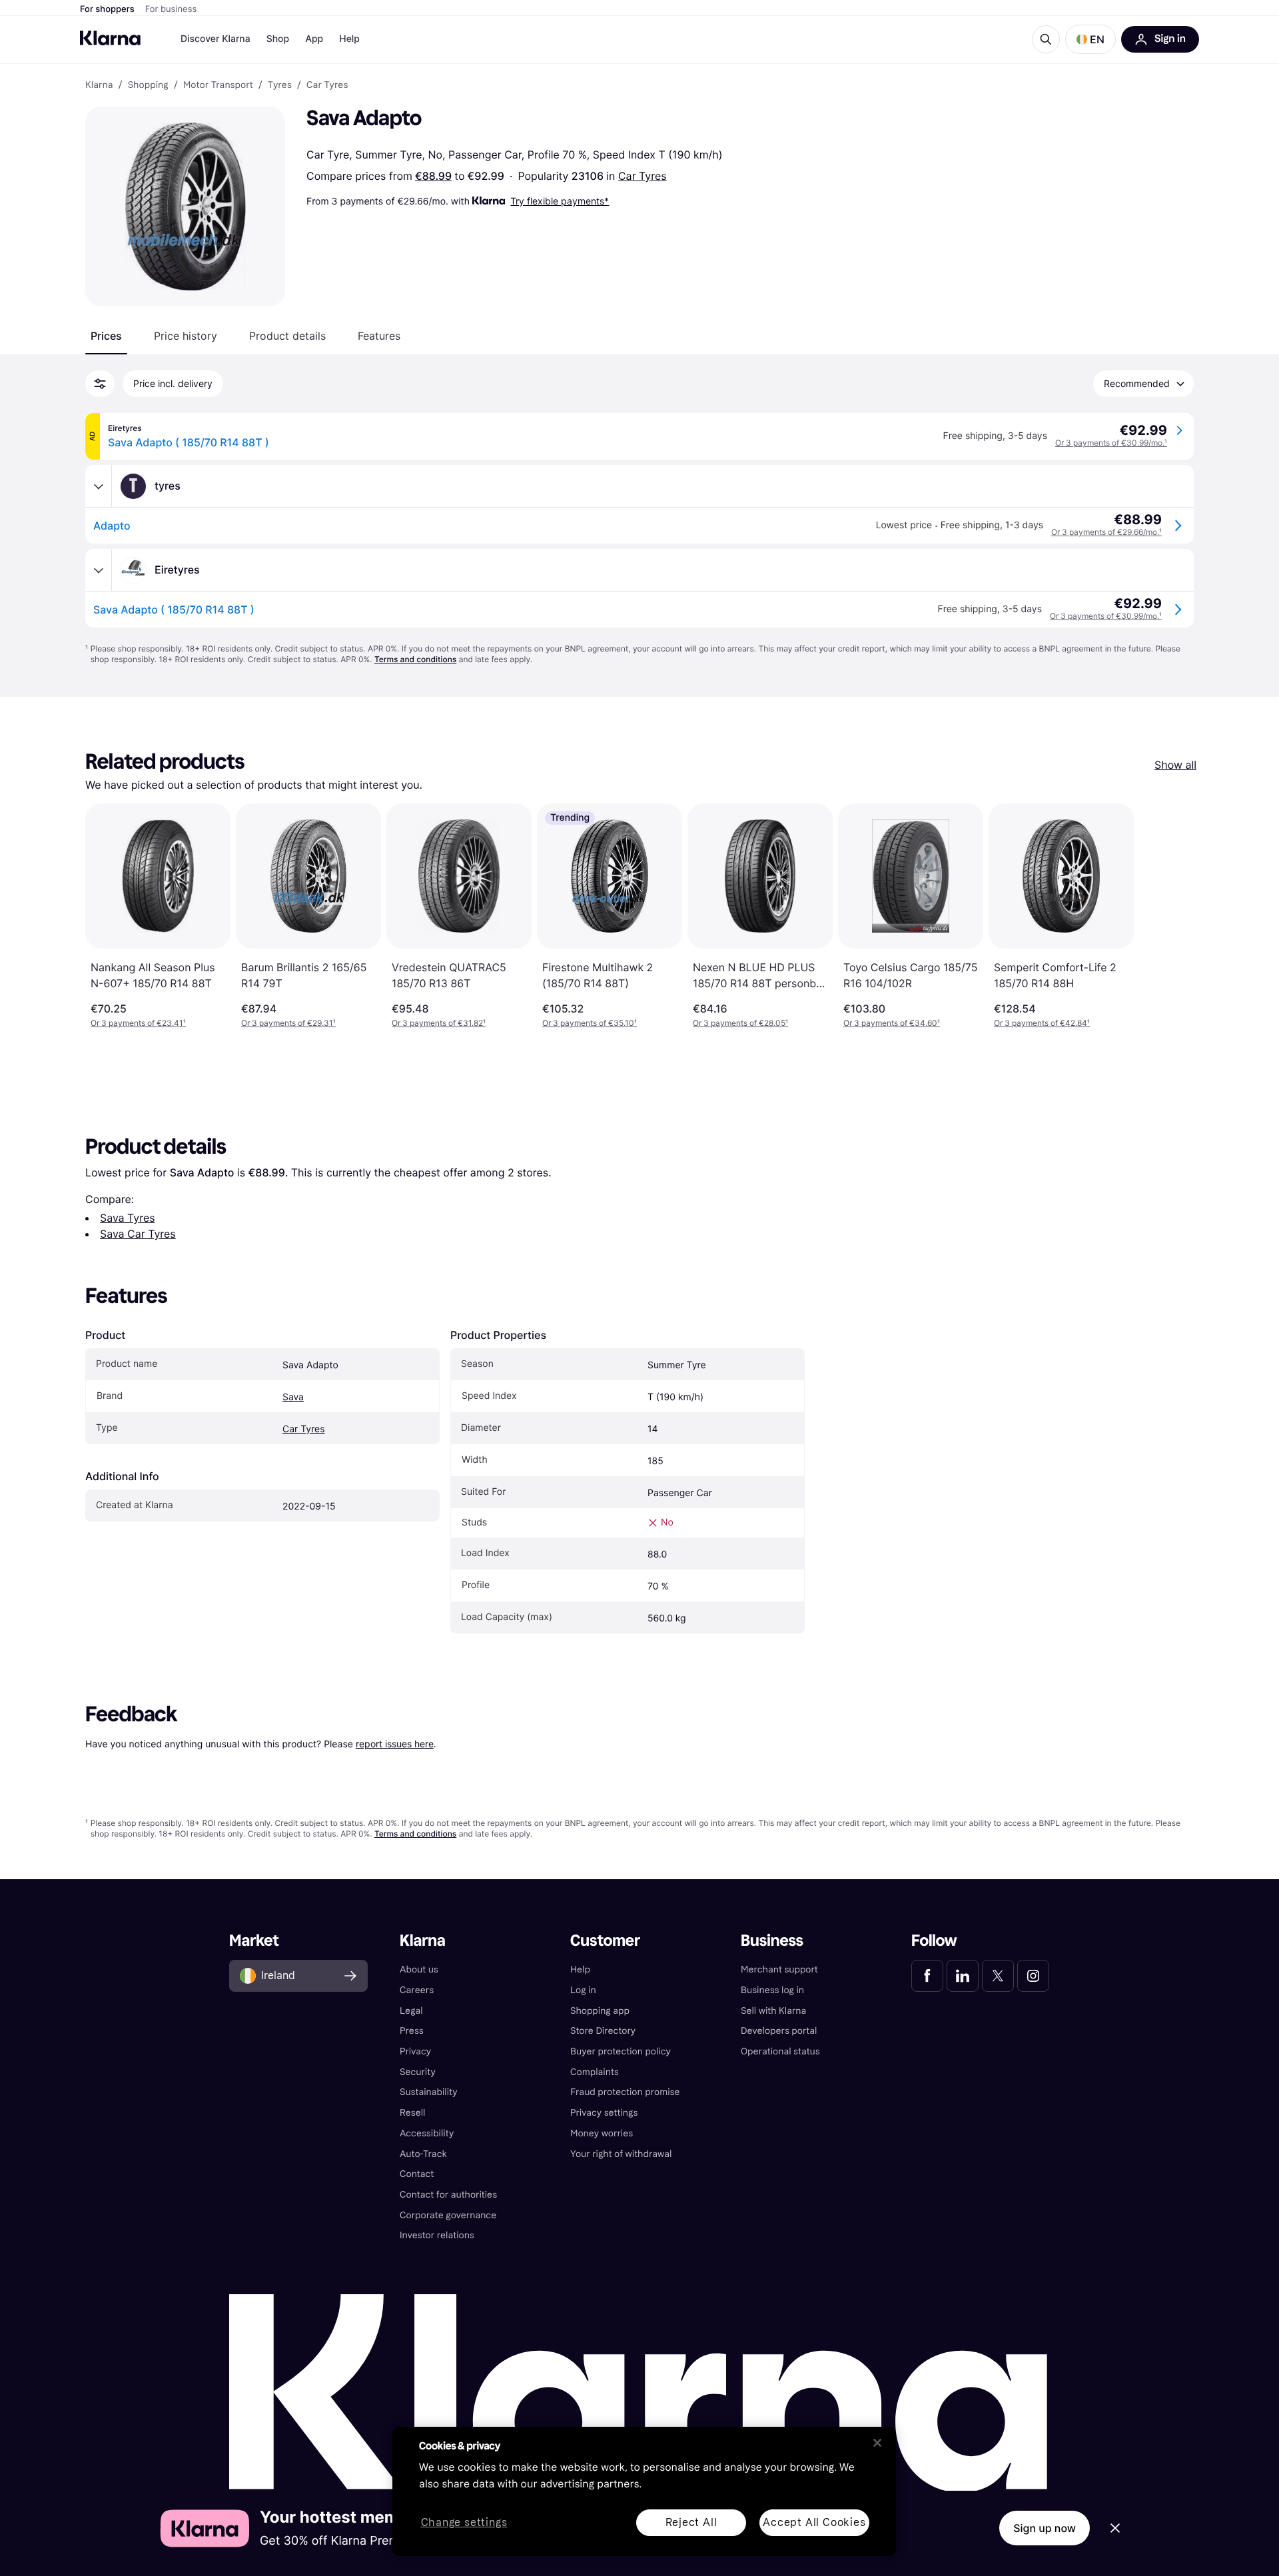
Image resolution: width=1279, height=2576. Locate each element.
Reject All (691, 2522)
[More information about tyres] (99, 486)
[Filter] (100, 384)
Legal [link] (411, 2011)
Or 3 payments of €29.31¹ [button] (288, 1023)
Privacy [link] (415, 2051)
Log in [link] (583, 1990)
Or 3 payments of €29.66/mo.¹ (1106, 532)
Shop (278, 39)
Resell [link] (412, 2113)
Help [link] (580, 1969)
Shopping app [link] (600, 2011)
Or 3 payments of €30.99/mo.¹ (1111, 443)
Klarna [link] (99, 85)
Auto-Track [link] (423, 2154)
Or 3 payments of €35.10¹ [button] (590, 1023)
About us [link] (419, 1969)
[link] (927, 1976)
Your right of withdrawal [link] (621, 2154)
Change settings (464, 2523)
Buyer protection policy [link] (621, 2051)
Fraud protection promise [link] (625, 2092)
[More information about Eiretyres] (99, 570)
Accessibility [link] (427, 2133)
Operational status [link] (780, 2051)
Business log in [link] (772, 1990)
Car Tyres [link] (327, 85)
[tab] (106, 336)
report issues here (395, 1744)
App (314, 39)
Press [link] (412, 2031)
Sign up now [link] (1045, 2528)
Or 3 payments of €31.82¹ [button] (439, 1023)
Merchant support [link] (779, 1969)
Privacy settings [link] (604, 2113)
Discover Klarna (215, 39)
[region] (644, 2491)
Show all (1175, 765)
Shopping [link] (148, 85)
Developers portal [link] (779, 2031)
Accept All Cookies (814, 2522)
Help (349, 39)
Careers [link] (417, 1990)
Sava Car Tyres (138, 1234)
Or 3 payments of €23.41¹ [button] (138, 1023)
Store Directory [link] (603, 2031)
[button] (1090, 39)
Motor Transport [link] (218, 85)
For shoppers (107, 9)
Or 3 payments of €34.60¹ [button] (892, 1023)
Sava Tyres (128, 1218)
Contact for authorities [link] (448, 2195)
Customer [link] (605, 1941)
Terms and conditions (415, 659)
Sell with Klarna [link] (773, 2011)
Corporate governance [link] (448, 2215)
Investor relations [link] (437, 2235)
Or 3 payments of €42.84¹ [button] (1042, 1023)
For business (171, 9)
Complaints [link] (595, 2072)
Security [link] (418, 2072)
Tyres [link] (280, 85)
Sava (293, 1397)
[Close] (877, 2443)
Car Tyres (642, 176)
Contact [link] (417, 2174)
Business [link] (772, 1941)
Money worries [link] (602, 2133)
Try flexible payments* (560, 201)
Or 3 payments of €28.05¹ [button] (740, 1023)
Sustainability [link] (429, 2092)
